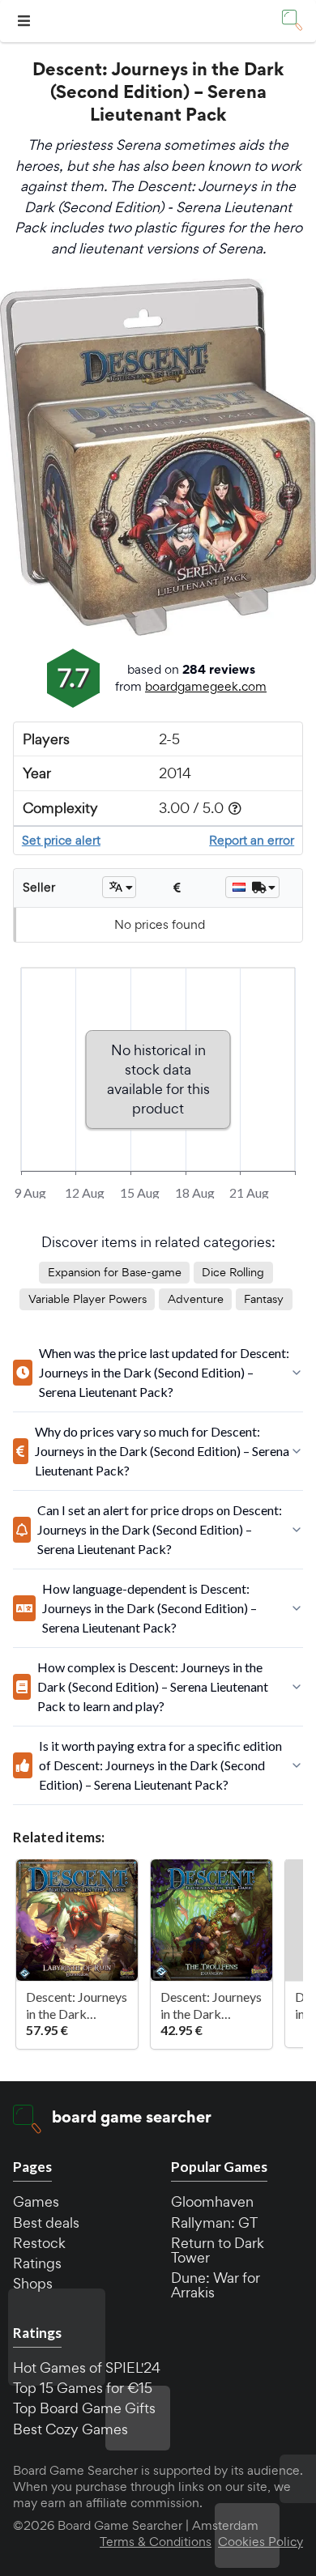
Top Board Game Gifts (84, 2408)
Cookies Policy (260, 2542)
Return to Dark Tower (218, 2250)
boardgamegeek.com (206, 686)
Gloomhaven (212, 2201)
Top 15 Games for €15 (83, 2388)
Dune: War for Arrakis (216, 2285)
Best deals (46, 2223)
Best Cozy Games (70, 2429)
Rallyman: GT (214, 2223)
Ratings (37, 2263)
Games (36, 2201)
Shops (33, 2283)
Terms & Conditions (156, 2542)
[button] (26, 21)
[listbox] (120, 887)
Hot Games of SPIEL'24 (87, 2367)
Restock (39, 2243)
